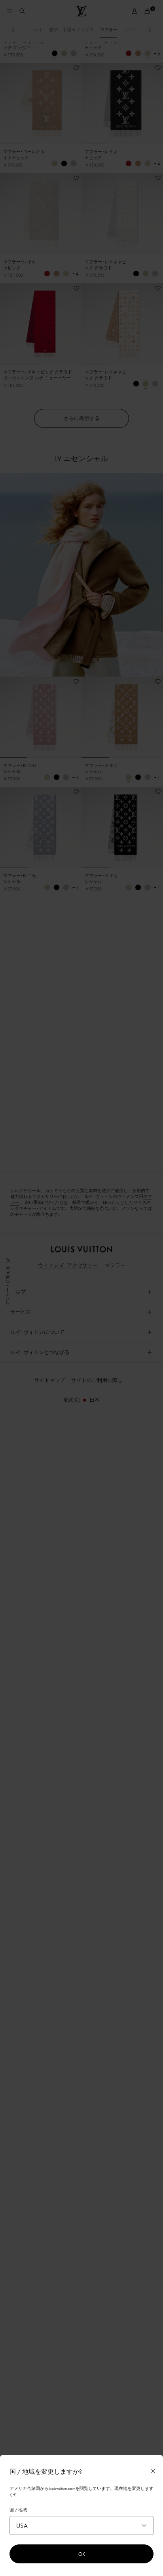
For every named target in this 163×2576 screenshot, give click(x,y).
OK (82, 2554)
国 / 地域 (18, 2510)
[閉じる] (153, 2471)
